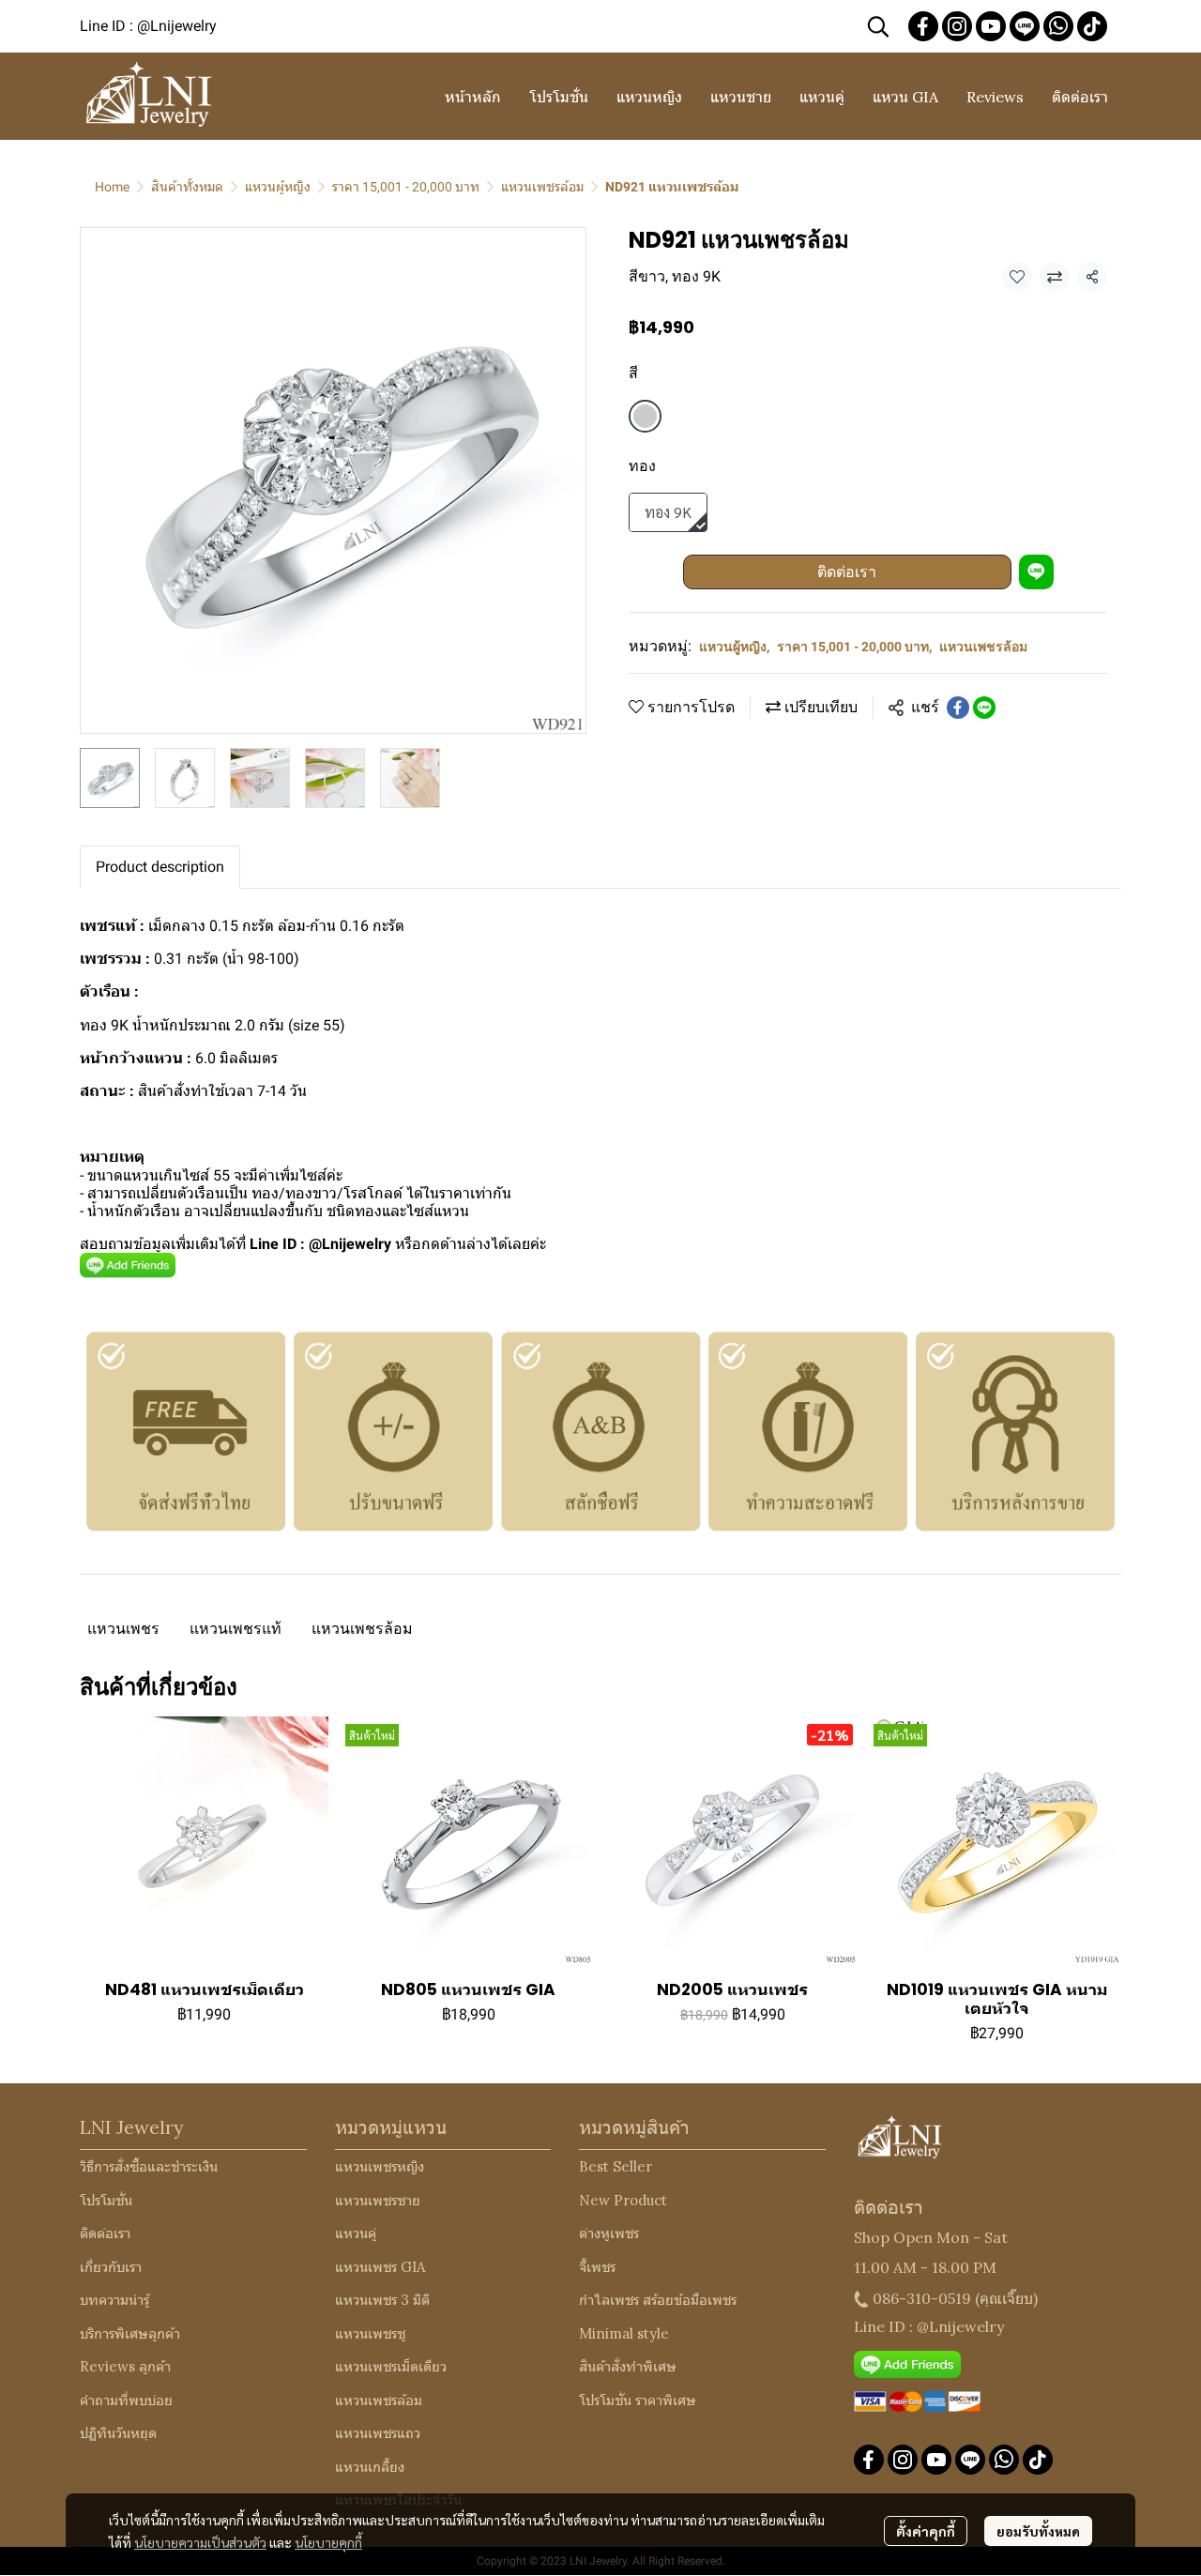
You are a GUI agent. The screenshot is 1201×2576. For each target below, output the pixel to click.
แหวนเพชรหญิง (380, 2166)
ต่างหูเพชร (609, 2233)
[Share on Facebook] (958, 708)
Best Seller (616, 2166)
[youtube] (991, 26)
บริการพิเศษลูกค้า (130, 2333)
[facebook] (923, 26)
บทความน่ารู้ (114, 2300)
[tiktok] (1092, 26)
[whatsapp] (1058, 26)
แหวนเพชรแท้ (236, 1629)
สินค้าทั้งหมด (187, 187)
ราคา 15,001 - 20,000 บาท (406, 187)
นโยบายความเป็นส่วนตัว (200, 2542)
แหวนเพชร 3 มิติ (382, 2300)
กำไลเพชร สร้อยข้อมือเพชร (658, 2300)
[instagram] (957, 26)
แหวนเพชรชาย (378, 2200)
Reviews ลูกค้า (125, 2366)
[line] (1025, 26)
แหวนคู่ (356, 2233)
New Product (623, 2200)
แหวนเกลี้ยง (370, 2467)
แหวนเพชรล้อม (542, 187)
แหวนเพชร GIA (380, 2267)
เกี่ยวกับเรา (111, 2267)
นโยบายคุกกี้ (328, 2542)
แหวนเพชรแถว (378, 2433)
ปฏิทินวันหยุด (118, 2433)
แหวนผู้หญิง (278, 187)
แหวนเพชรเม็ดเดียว (391, 2366)
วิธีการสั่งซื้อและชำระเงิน (149, 2166)
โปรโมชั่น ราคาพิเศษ (638, 2400)
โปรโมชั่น (106, 2200)
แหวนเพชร (123, 1629)
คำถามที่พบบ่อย (126, 2400)
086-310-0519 (922, 2298)
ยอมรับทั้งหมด (1038, 2531)
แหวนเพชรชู (370, 2333)
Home (112, 187)
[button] (878, 26)
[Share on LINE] (984, 708)
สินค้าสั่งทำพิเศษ (628, 2366)
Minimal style (624, 2333)
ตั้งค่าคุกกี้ (926, 2531)
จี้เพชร (597, 2267)
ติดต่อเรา (847, 572)
